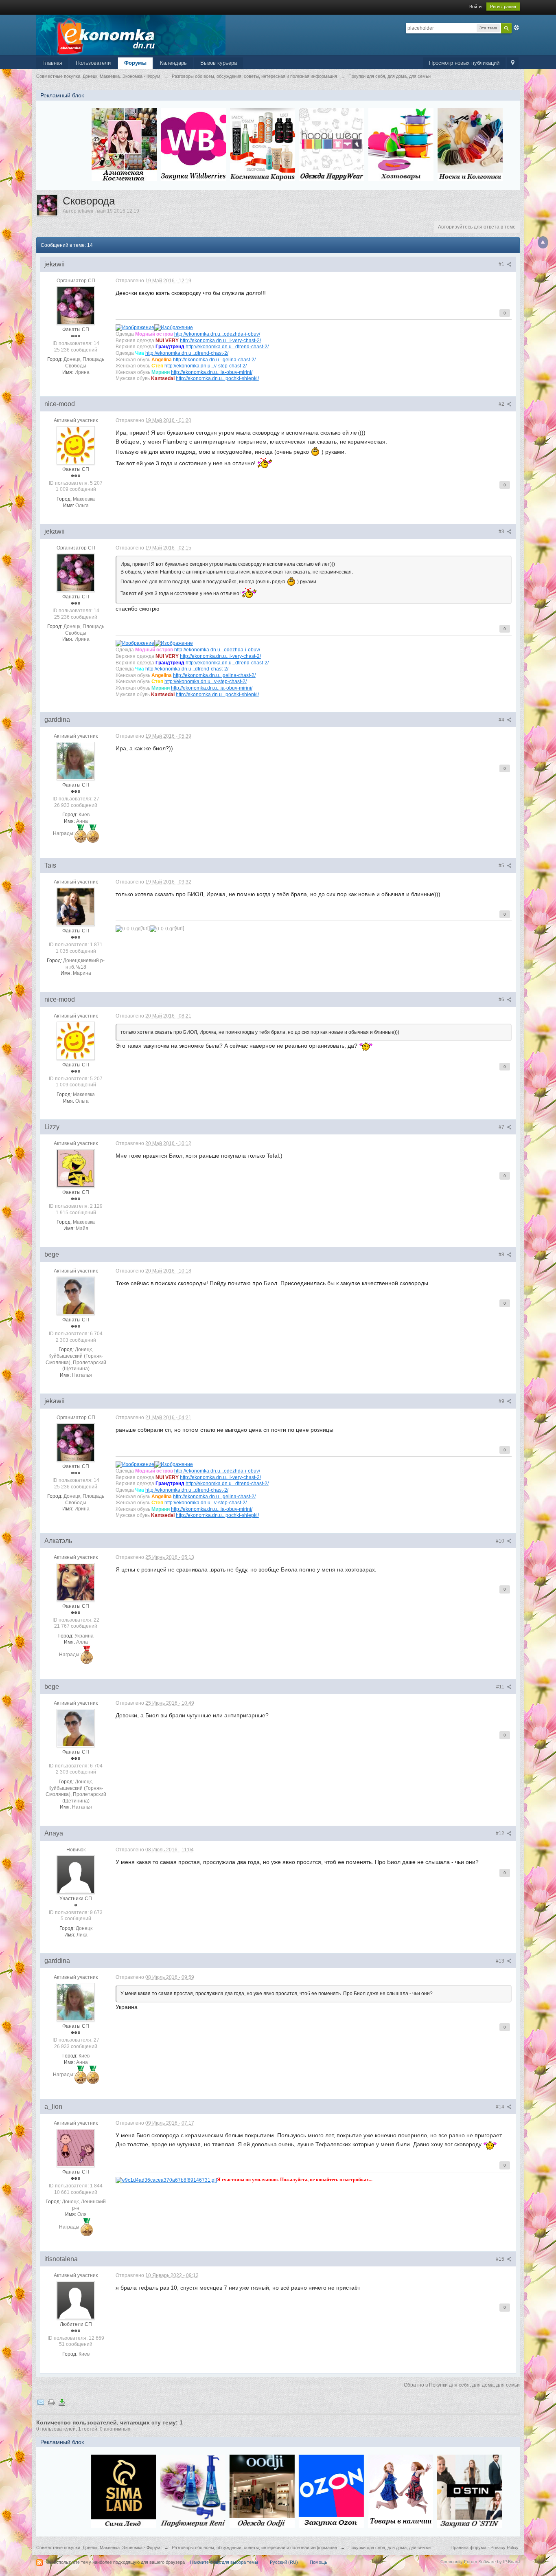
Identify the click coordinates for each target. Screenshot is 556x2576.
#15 (501, 2259)
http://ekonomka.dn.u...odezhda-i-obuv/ (217, 334)
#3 (502, 532)
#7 (502, 1127)
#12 (501, 1833)
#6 (502, 1000)
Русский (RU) (284, 2562)
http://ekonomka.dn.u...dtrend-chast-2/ (227, 346)
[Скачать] (62, 2402)
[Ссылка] (135, 327)
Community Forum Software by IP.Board (480, 2562)
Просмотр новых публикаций (464, 63)
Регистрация (503, 7)
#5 (502, 866)
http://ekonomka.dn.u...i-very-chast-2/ (220, 340)
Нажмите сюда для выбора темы (224, 2562)
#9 (502, 1401)
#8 (502, 1255)
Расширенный (517, 28)
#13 (501, 1961)
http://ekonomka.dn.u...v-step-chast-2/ (206, 366)
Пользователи (93, 63)
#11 (501, 1687)
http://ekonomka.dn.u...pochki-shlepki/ (217, 378)
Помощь (318, 2562)
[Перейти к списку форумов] (131, 34)
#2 (502, 404)
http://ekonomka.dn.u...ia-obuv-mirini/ (212, 372)
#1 (502, 264)
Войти (475, 7)
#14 (501, 2107)
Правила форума (468, 2547)
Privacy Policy (505, 2547)
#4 (502, 720)
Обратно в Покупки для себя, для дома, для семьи (462, 2385)
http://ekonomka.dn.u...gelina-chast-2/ (214, 359)
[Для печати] (51, 2402)
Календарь (173, 63)
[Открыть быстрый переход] (513, 63)
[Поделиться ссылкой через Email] (41, 2402)
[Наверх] (543, 242)
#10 (501, 1541)
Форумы (135, 63)
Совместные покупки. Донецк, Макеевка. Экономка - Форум (98, 2547)
